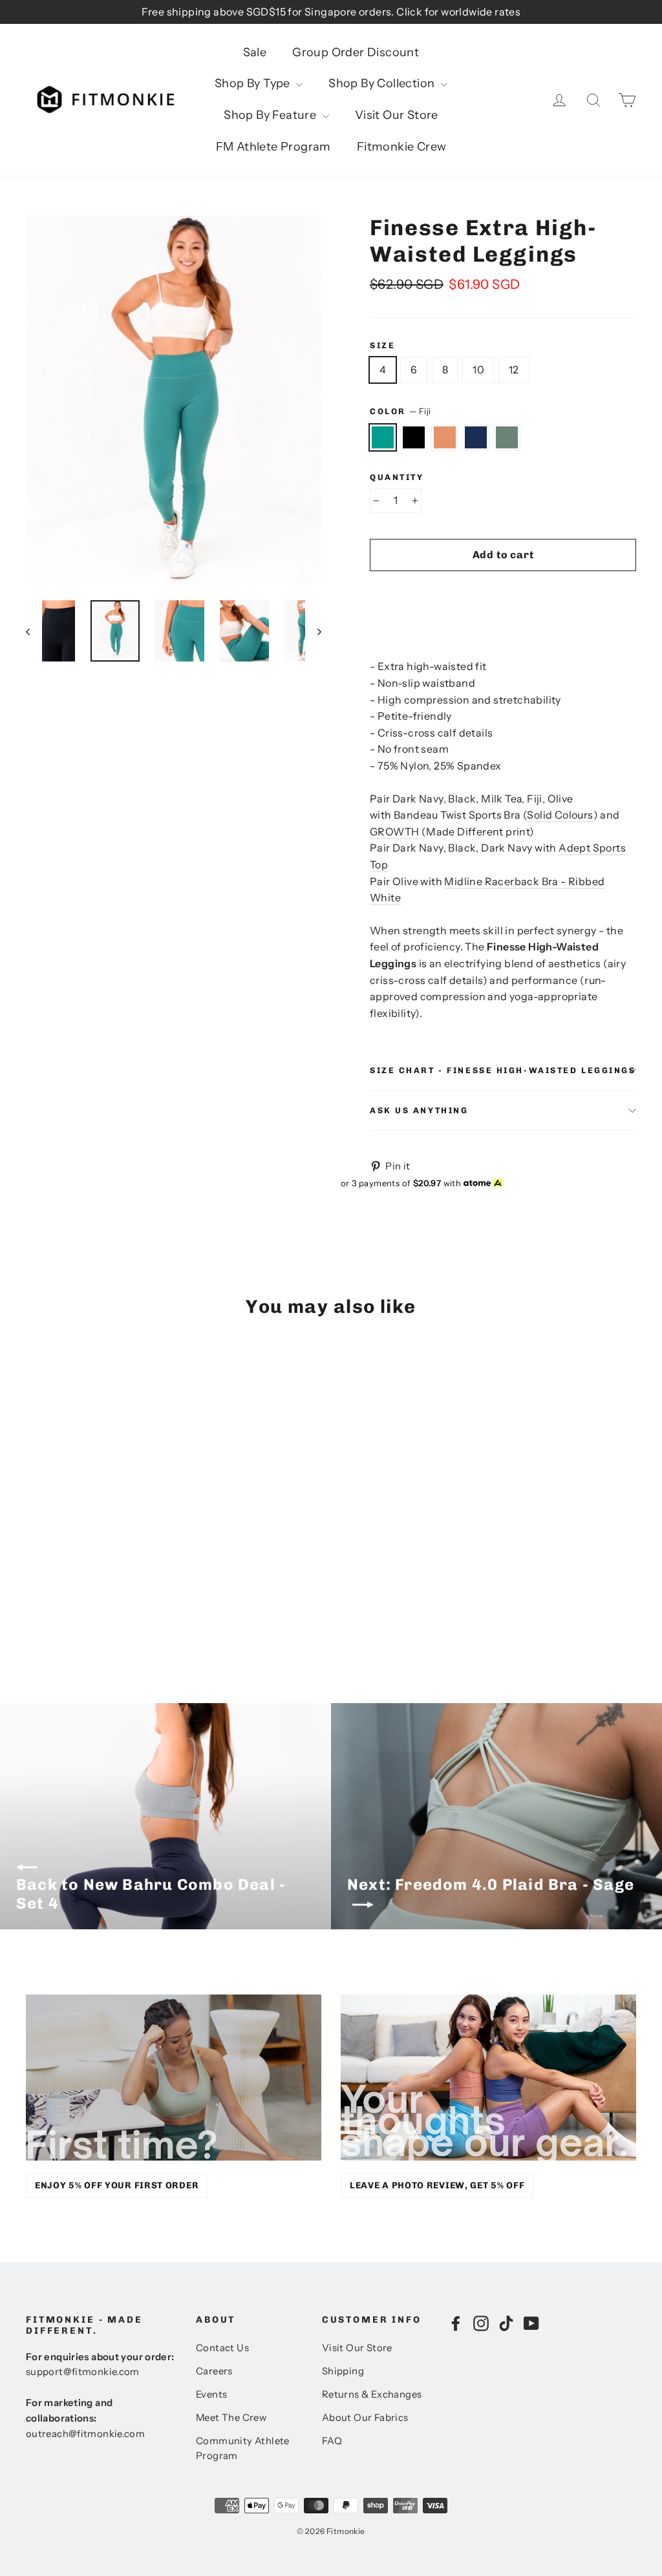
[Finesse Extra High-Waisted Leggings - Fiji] (34, 1605)
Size (382, 345)
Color (400, 411)
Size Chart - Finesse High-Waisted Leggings (503, 1070)
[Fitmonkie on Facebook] (456, 2323)
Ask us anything (419, 1110)
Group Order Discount (356, 52)
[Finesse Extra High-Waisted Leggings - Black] (50, 1605)
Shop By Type (254, 83)
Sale (255, 52)
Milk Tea (445, 437)
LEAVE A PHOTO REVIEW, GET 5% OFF (437, 2185)
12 (514, 370)
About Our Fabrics (365, 2418)
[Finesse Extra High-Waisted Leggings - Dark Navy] (82, 1605)
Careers (214, 2371)
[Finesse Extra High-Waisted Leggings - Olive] (99, 1605)
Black (414, 437)
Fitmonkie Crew (402, 147)
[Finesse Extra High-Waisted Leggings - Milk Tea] (66, 1605)
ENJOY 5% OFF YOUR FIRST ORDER (117, 2185)
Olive (507, 437)
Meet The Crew (231, 2418)
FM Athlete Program (273, 147)
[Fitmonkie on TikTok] (506, 2323)
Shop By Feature (271, 115)
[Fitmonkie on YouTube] (531, 2323)
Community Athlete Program (243, 2449)
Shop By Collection (383, 83)
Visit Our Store (397, 115)
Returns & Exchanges (372, 2394)
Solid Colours (560, 815)
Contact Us (222, 2348)
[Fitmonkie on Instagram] (481, 2323)
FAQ (332, 2441)
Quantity (397, 477)
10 (478, 370)
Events (211, 2394)
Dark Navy (476, 437)
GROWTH (394, 832)
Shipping (343, 2371)
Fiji (383, 437)
